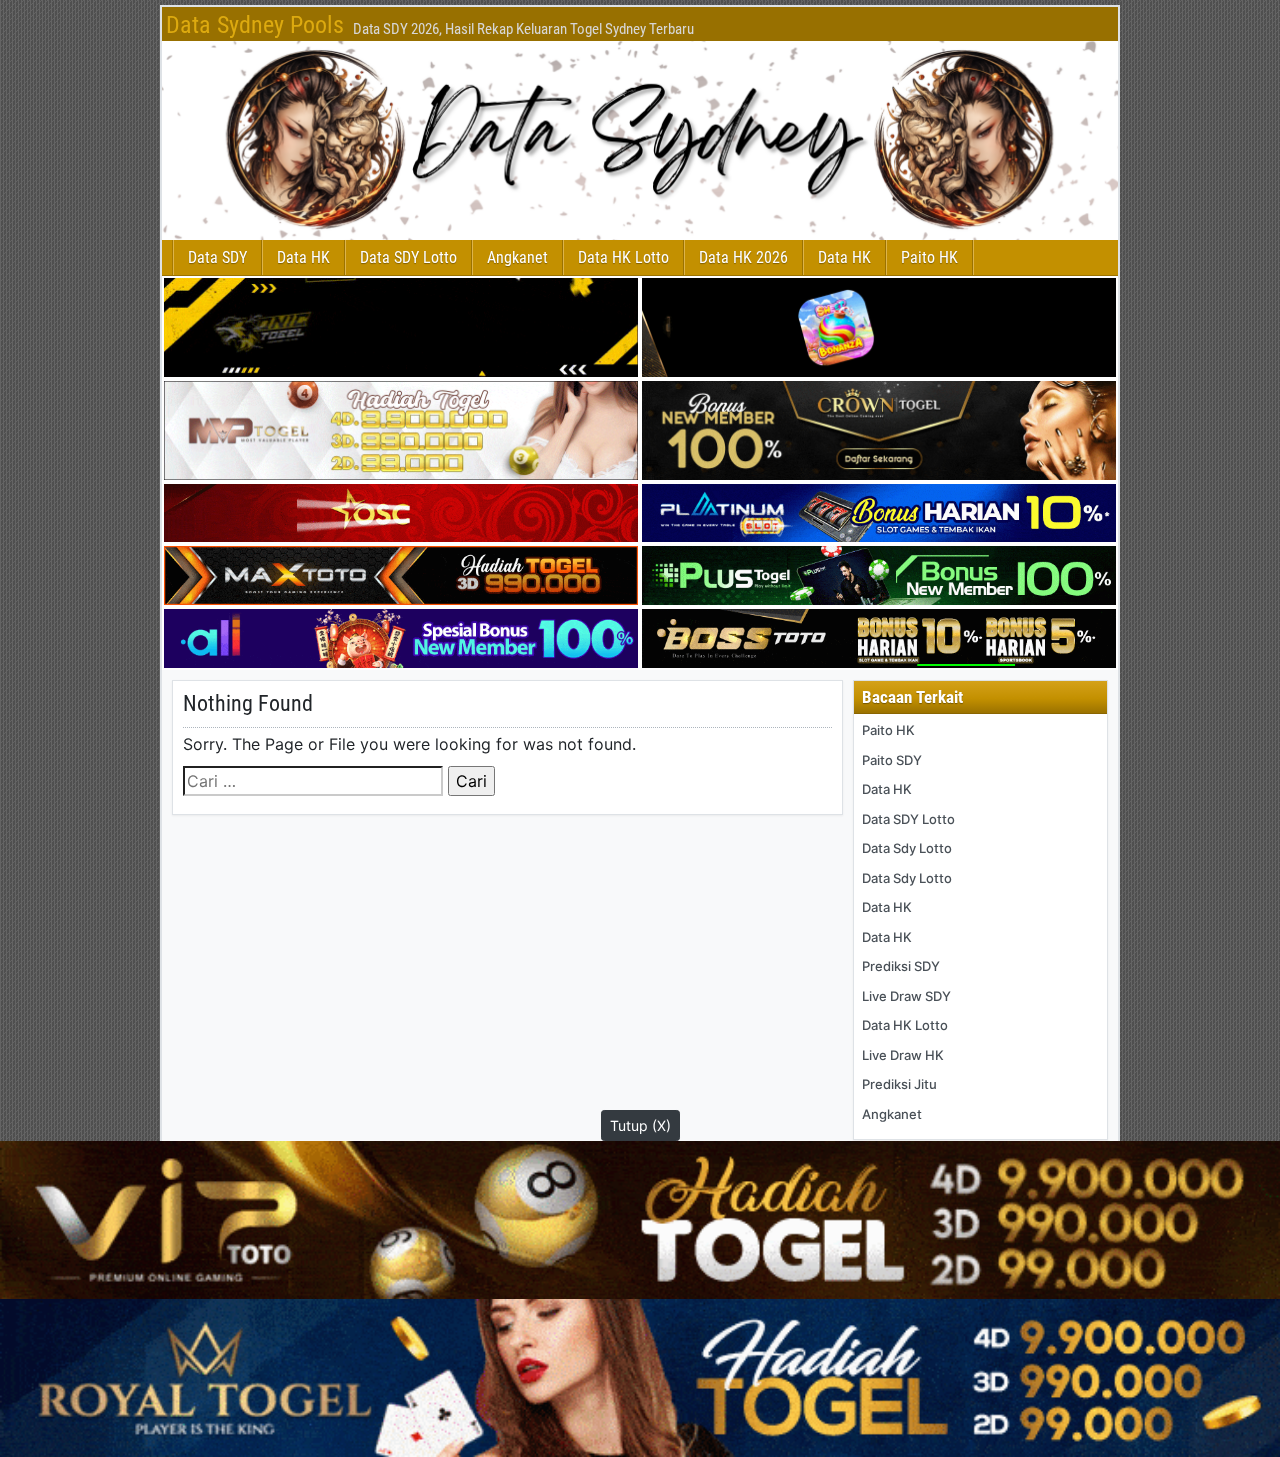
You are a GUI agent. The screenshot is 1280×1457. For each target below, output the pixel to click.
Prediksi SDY (901, 966)
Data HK (303, 257)
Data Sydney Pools (255, 25)
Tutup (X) (640, 1125)
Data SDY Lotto (408, 257)
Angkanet (517, 257)
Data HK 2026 (743, 257)
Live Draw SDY (906, 996)
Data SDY (217, 257)
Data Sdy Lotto (907, 848)
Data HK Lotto (623, 257)
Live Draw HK (903, 1055)
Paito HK (929, 257)
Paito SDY (892, 760)
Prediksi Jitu (899, 1084)
